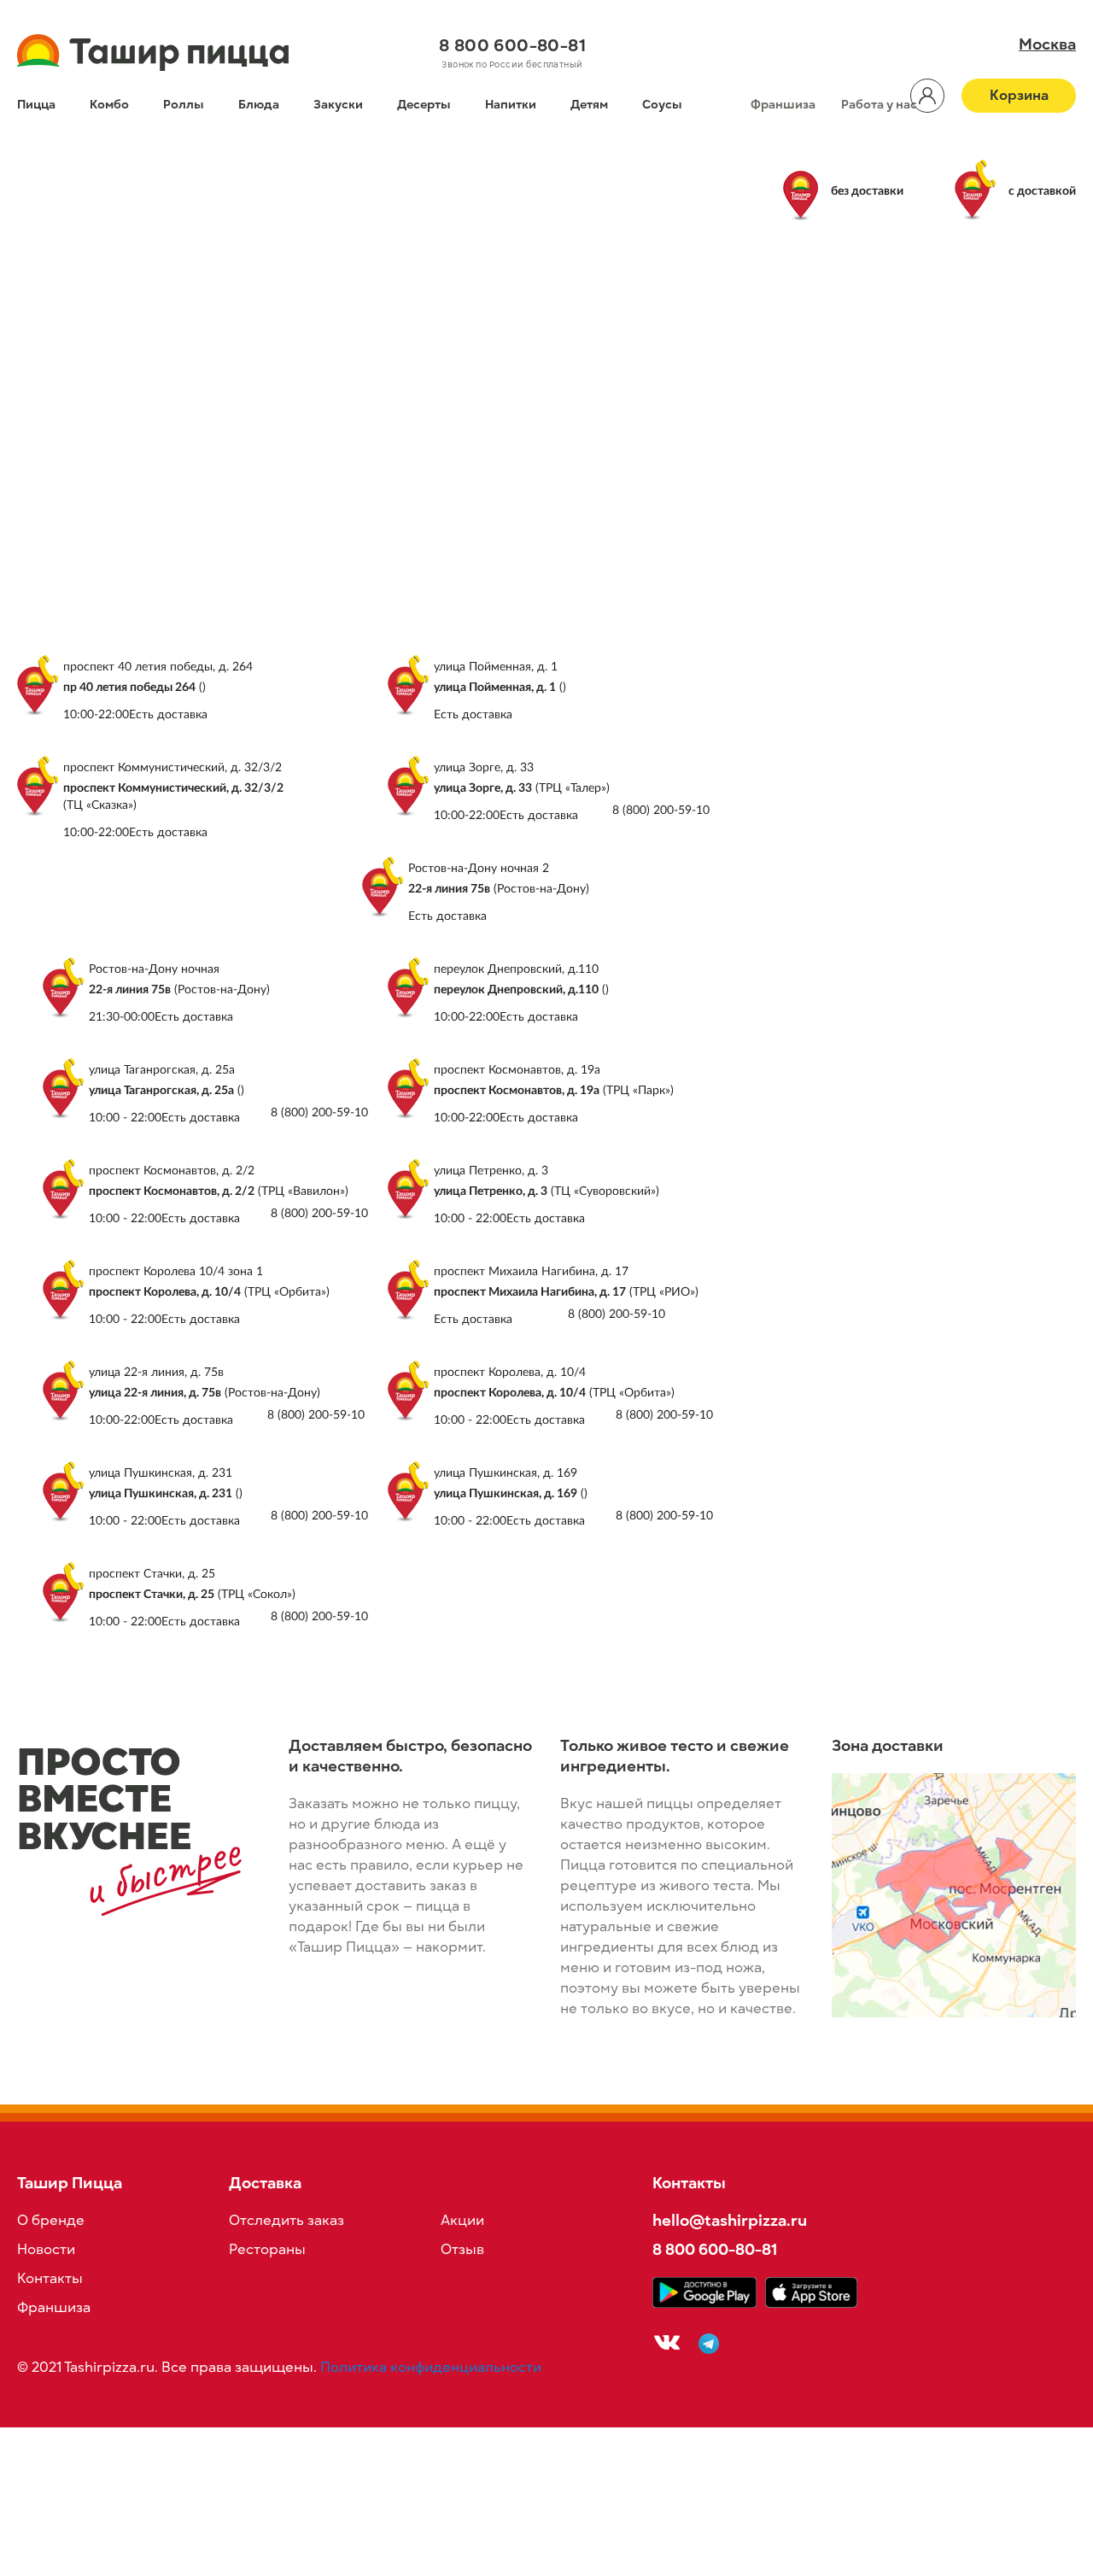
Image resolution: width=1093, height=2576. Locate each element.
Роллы (184, 105)
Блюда (259, 105)
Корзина (1019, 96)
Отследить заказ (286, 2221)
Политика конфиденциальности (431, 2368)
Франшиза (783, 105)
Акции (462, 2221)
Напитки (511, 105)
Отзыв (462, 2250)
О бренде (51, 2221)
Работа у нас (879, 105)
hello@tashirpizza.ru (730, 2220)
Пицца (36, 105)
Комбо (109, 105)
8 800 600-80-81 (512, 45)
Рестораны (267, 2250)
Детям (589, 105)
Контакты (50, 2279)
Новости (46, 2250)
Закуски (338, 105)
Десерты (424, 105)
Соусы (662, 105)
